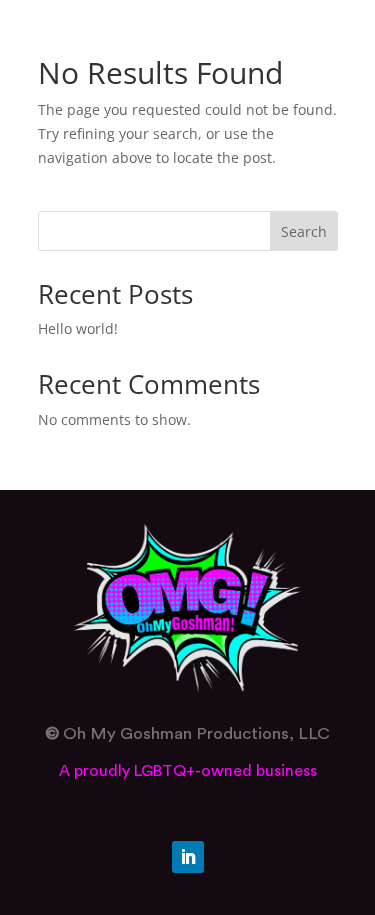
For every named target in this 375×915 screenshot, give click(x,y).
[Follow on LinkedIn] (188, 857)
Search (304, 231)
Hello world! (78, 328)
